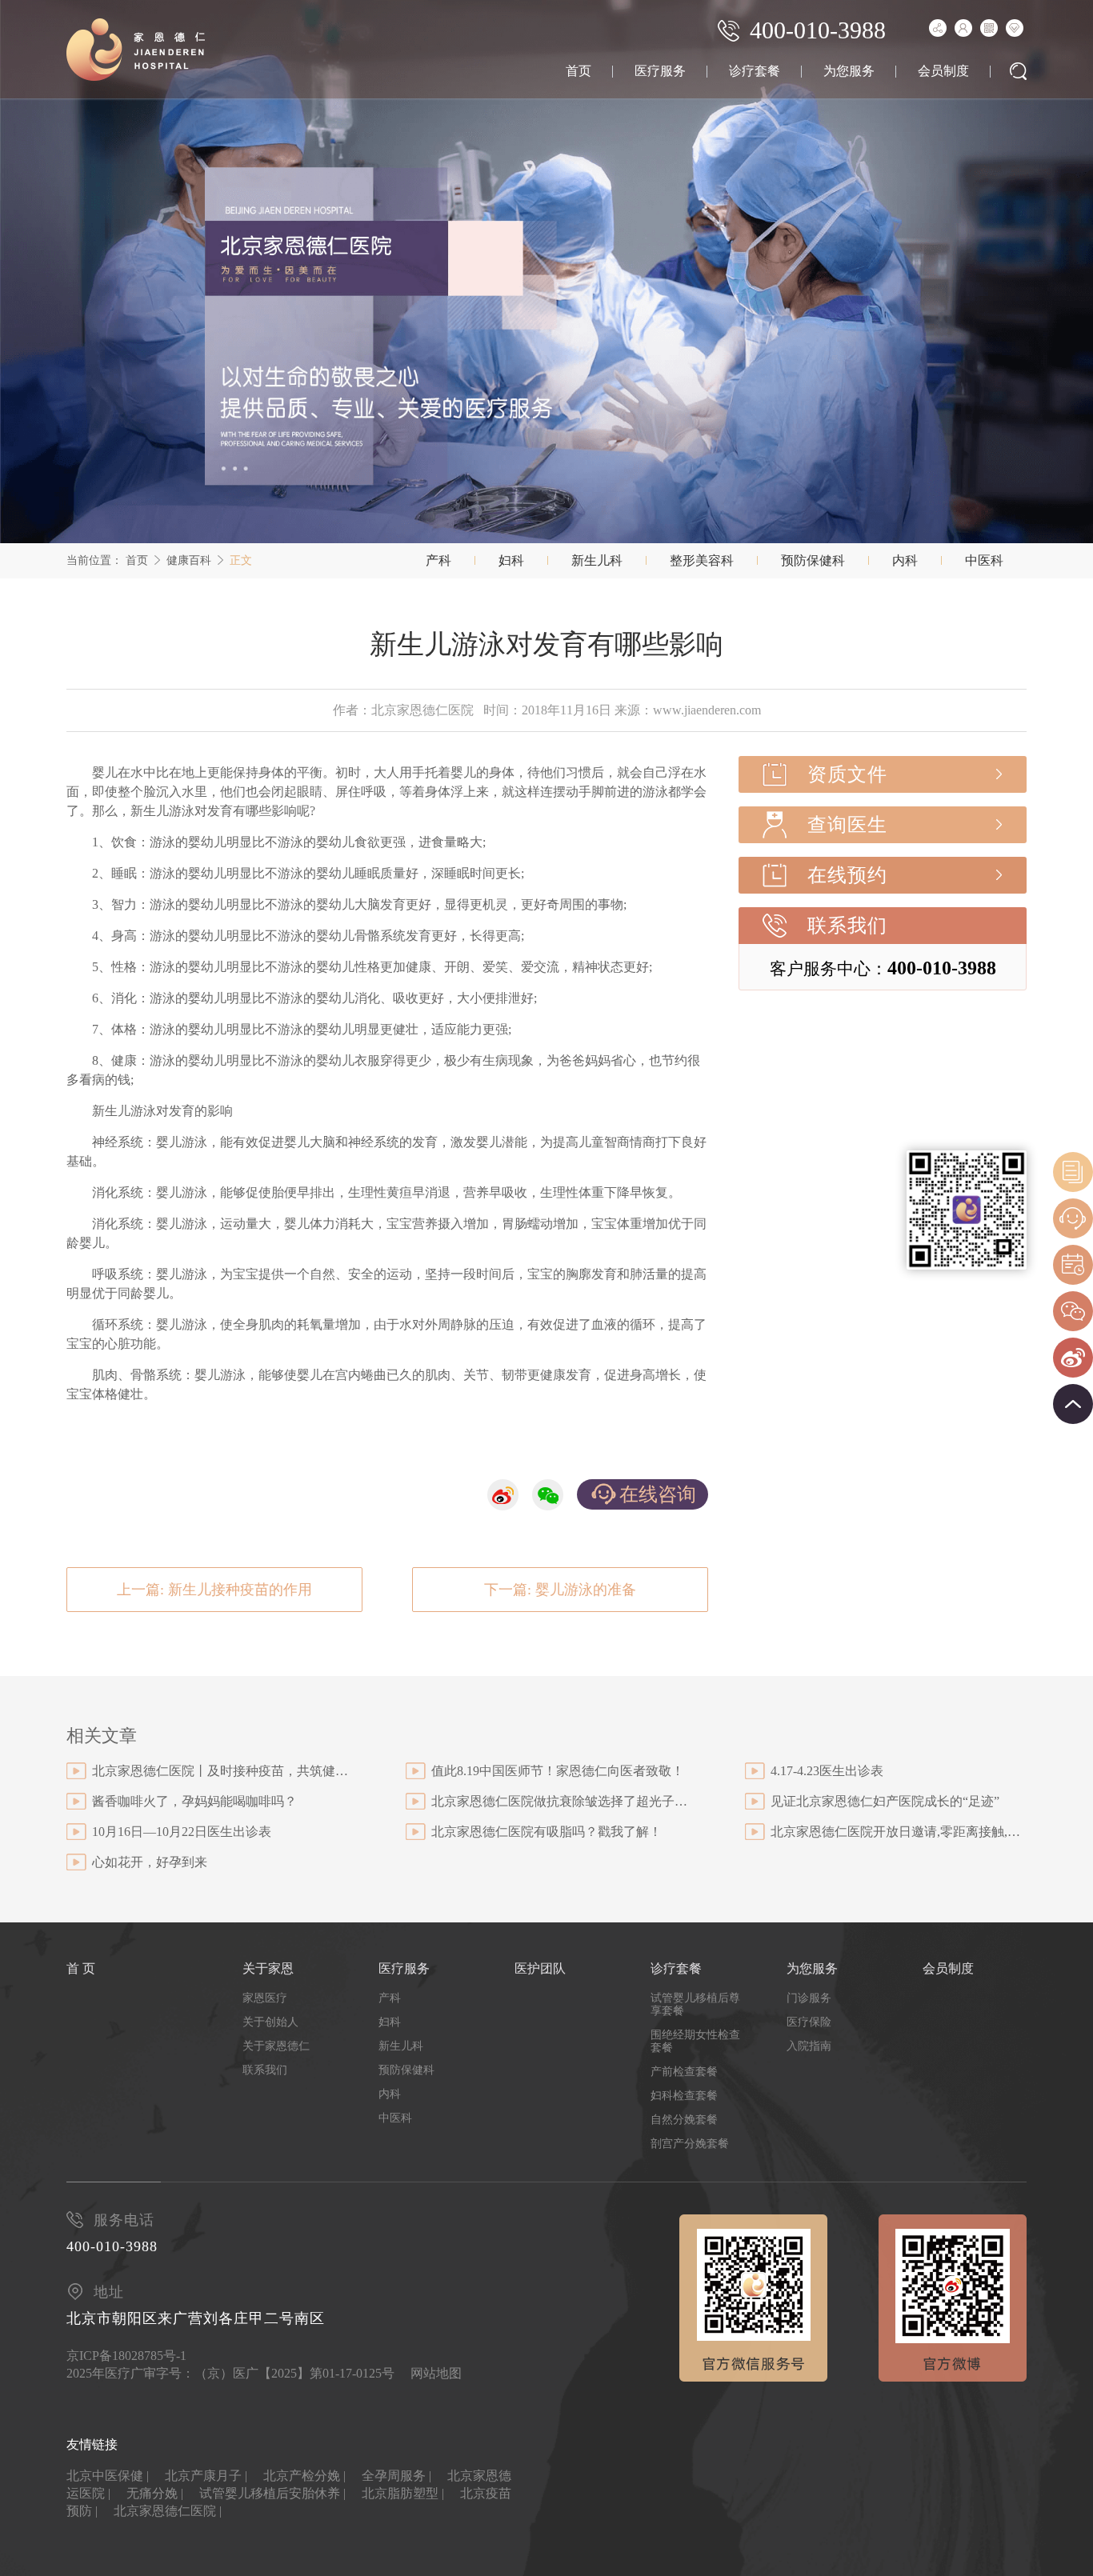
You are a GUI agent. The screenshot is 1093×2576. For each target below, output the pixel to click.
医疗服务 (660, 71)
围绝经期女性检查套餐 (695, 2041)
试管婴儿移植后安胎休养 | (272, 2493)
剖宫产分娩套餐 (690, 2144)
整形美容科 (702, 560)
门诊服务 (809, 1998)
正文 (241, 560)
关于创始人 (270, 2022)
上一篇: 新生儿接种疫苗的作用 (214, 1590)
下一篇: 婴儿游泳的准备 (560, 1590)
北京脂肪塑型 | (403, 2493)
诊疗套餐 (755, 71)
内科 (905, 560)
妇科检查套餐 (684, 2096)
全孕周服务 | (396, 2476)
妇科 (511, 560)
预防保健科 (813, 560)
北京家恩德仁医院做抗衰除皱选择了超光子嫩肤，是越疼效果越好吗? (559, 1801)
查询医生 (847, 825)
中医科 (984, 560)
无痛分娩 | (155, 2493)
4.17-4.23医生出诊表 (827, 1771)
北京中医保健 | (108, 2476)
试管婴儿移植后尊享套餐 (695, 2004)
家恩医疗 (265, 1998)
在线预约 (847, 875)
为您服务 (849, 71)
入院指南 (809, 2046)
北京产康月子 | (206, 2476)
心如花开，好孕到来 (150, 1862)
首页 (579, 71)
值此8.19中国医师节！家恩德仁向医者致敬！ (558, 1771)
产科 (438, 560)
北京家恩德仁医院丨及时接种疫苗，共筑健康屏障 (220, 1771)
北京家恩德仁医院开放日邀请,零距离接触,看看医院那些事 (899, 1832)
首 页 (81, 1968)
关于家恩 (268, 1968)
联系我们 (847, 926)
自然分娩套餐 (684, 2120)
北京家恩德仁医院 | (168, 2511)
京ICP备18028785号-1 (126, 2356)
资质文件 (847, 774)
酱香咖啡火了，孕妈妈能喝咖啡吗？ (194, 1801)
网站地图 (436, 2373)
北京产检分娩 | (304, 2476)
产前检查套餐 (684, 2072)
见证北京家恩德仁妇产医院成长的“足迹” (885, 1801)
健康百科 (189, 560)
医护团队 (540, 1968)
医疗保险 (809, 2022)
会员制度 (943, 71)
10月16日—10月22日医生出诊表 (182, 1832)
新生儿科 (597, 560)
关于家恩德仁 (276, 2046)
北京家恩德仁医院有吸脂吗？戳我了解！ (546, 1832)
